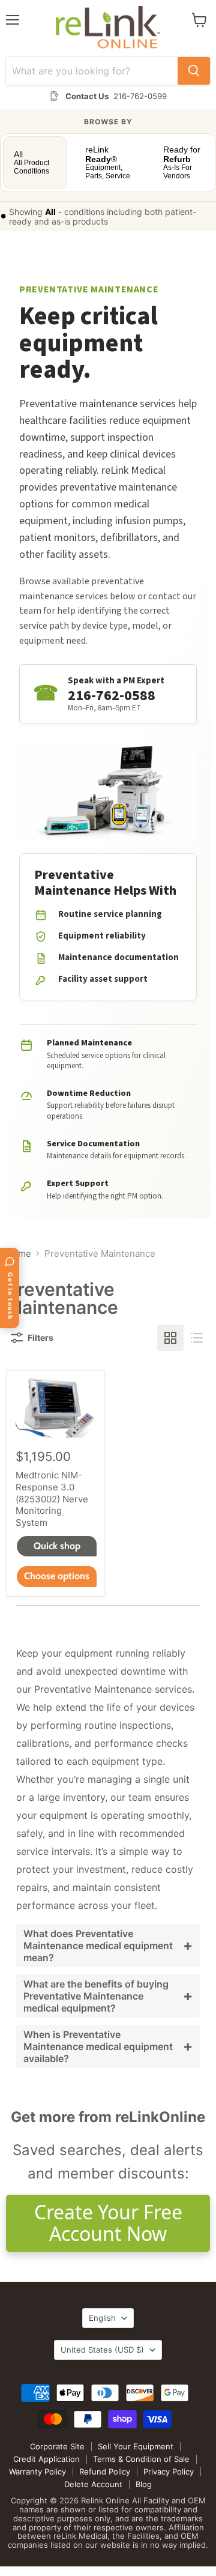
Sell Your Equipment (136, 2446)
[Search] (194, 71)
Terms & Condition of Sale (141, 2459)
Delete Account (93, 2484)
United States (102, 2350)
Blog (144, 2484)
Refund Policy (105, 2472)
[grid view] (170, 1338)
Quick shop (57, 1546)
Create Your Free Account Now (108, 2223)
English (102, 2318)
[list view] (197, 1338)
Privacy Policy (169, 2472)
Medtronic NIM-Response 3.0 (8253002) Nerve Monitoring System (52, 1499)
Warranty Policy (37, 2472)
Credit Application (46, 2459)
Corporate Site (57, 2446)
